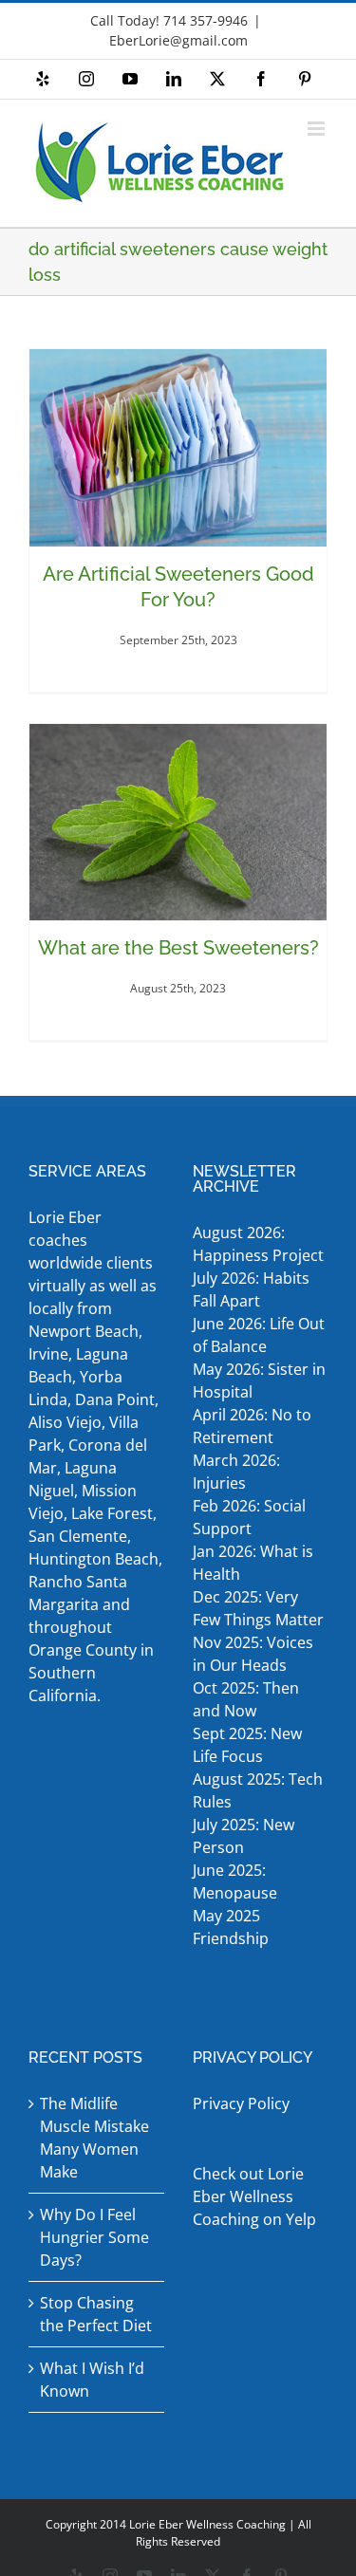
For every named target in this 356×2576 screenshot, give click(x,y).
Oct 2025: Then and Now (246, 1699)
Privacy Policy (241, 2103)
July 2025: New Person (244, 1836)
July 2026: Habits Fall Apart (251, 1289)
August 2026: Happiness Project (258, 1244)
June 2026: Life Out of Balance (259, 1335)
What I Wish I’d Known (92, 2380)
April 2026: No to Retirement (252, 1426)
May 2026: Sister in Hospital (259, 1381)
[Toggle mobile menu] (318, 129)
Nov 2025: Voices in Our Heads (253, 1654)
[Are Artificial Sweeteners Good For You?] (178, 448)
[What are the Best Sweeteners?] (178, 822)
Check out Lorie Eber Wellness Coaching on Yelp (254, 2196)
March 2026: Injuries (236, 1472)
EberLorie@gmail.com (178, 40)
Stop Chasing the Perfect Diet (96, 2314)
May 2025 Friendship (231, 1927)
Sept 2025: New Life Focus (247, 1745)
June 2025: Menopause (237, 1881)
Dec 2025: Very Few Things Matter (258, 1608)
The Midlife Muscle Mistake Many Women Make (94, 2138)
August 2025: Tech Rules (258, 1790)
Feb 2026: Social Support (249, 1517)
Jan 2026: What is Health (253, 1563)
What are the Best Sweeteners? (178, 948)
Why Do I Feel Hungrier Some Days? (94, 2237)
